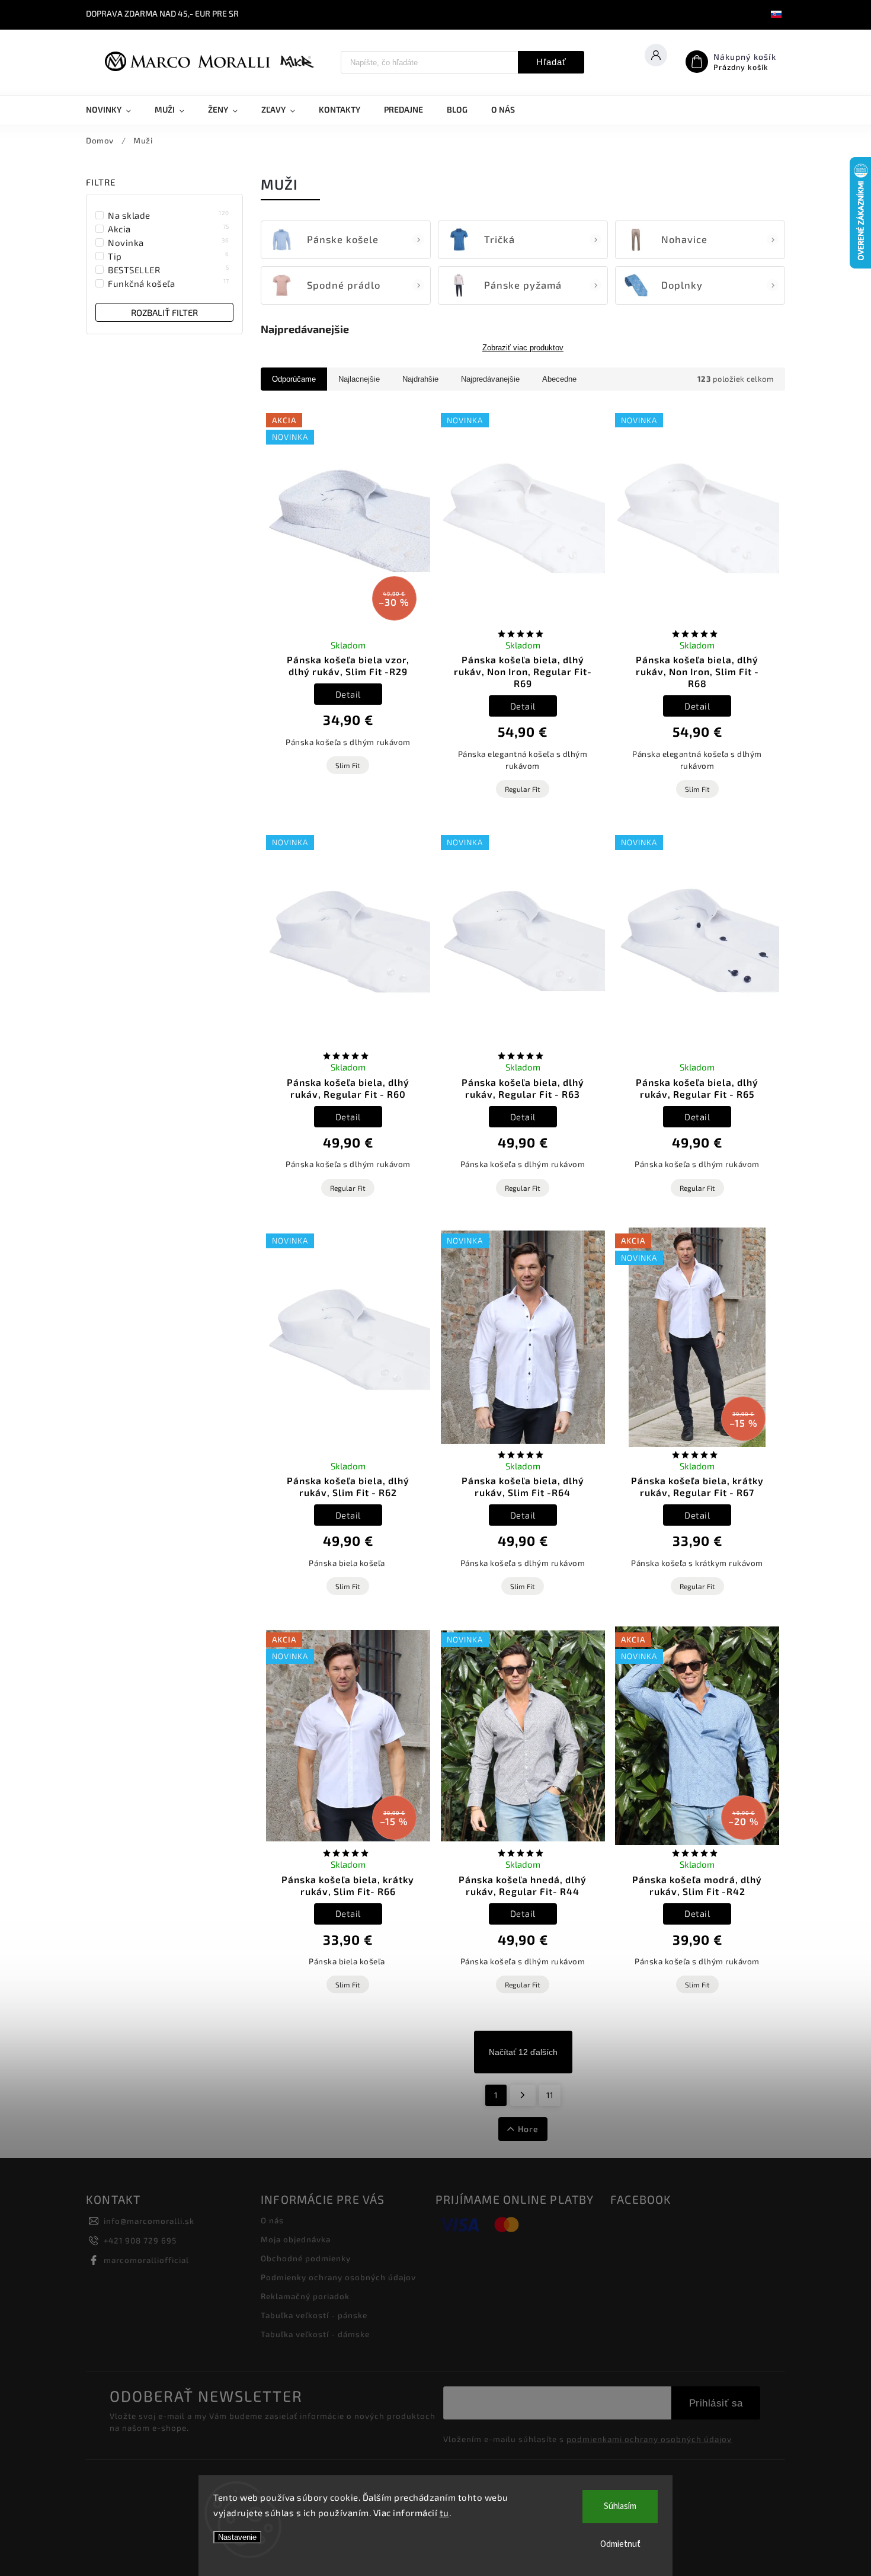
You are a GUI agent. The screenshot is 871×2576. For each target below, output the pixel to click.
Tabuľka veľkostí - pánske (314, 2315)
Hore (528, 2129)
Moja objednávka (296, 2239)
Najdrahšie (420, 379)
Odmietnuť (620, 2544)
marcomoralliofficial (146, 2260)
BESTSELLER (169, 269)
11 (550, 2095)
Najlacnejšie (359, 379)
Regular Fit (523, 789)
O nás (272, 2220)
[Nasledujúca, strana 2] (523, 2095)
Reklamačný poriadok (305, 2296)
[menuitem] (114, 110)
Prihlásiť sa (716, 2403)
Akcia (169, 228)
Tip (169, 256)
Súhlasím (620, 2506)
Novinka (169, 242)
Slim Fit (348, 765)
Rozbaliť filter (164, 312)
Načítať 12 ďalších (523, 2052)
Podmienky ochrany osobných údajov (338, 2277)
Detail (348, 694)
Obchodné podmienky (306, 2258)
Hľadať (551, 62)
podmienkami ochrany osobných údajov (649, 2439)
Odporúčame (294, 379)
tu (444, 2513)
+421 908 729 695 (140, 2241)
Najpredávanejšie (490, 379)
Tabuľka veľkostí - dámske (315, 2334)
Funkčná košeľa (169, 283)
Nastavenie (237, 2537)
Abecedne (559, 379)
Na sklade (169, 215)
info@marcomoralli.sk (149, 2221)
